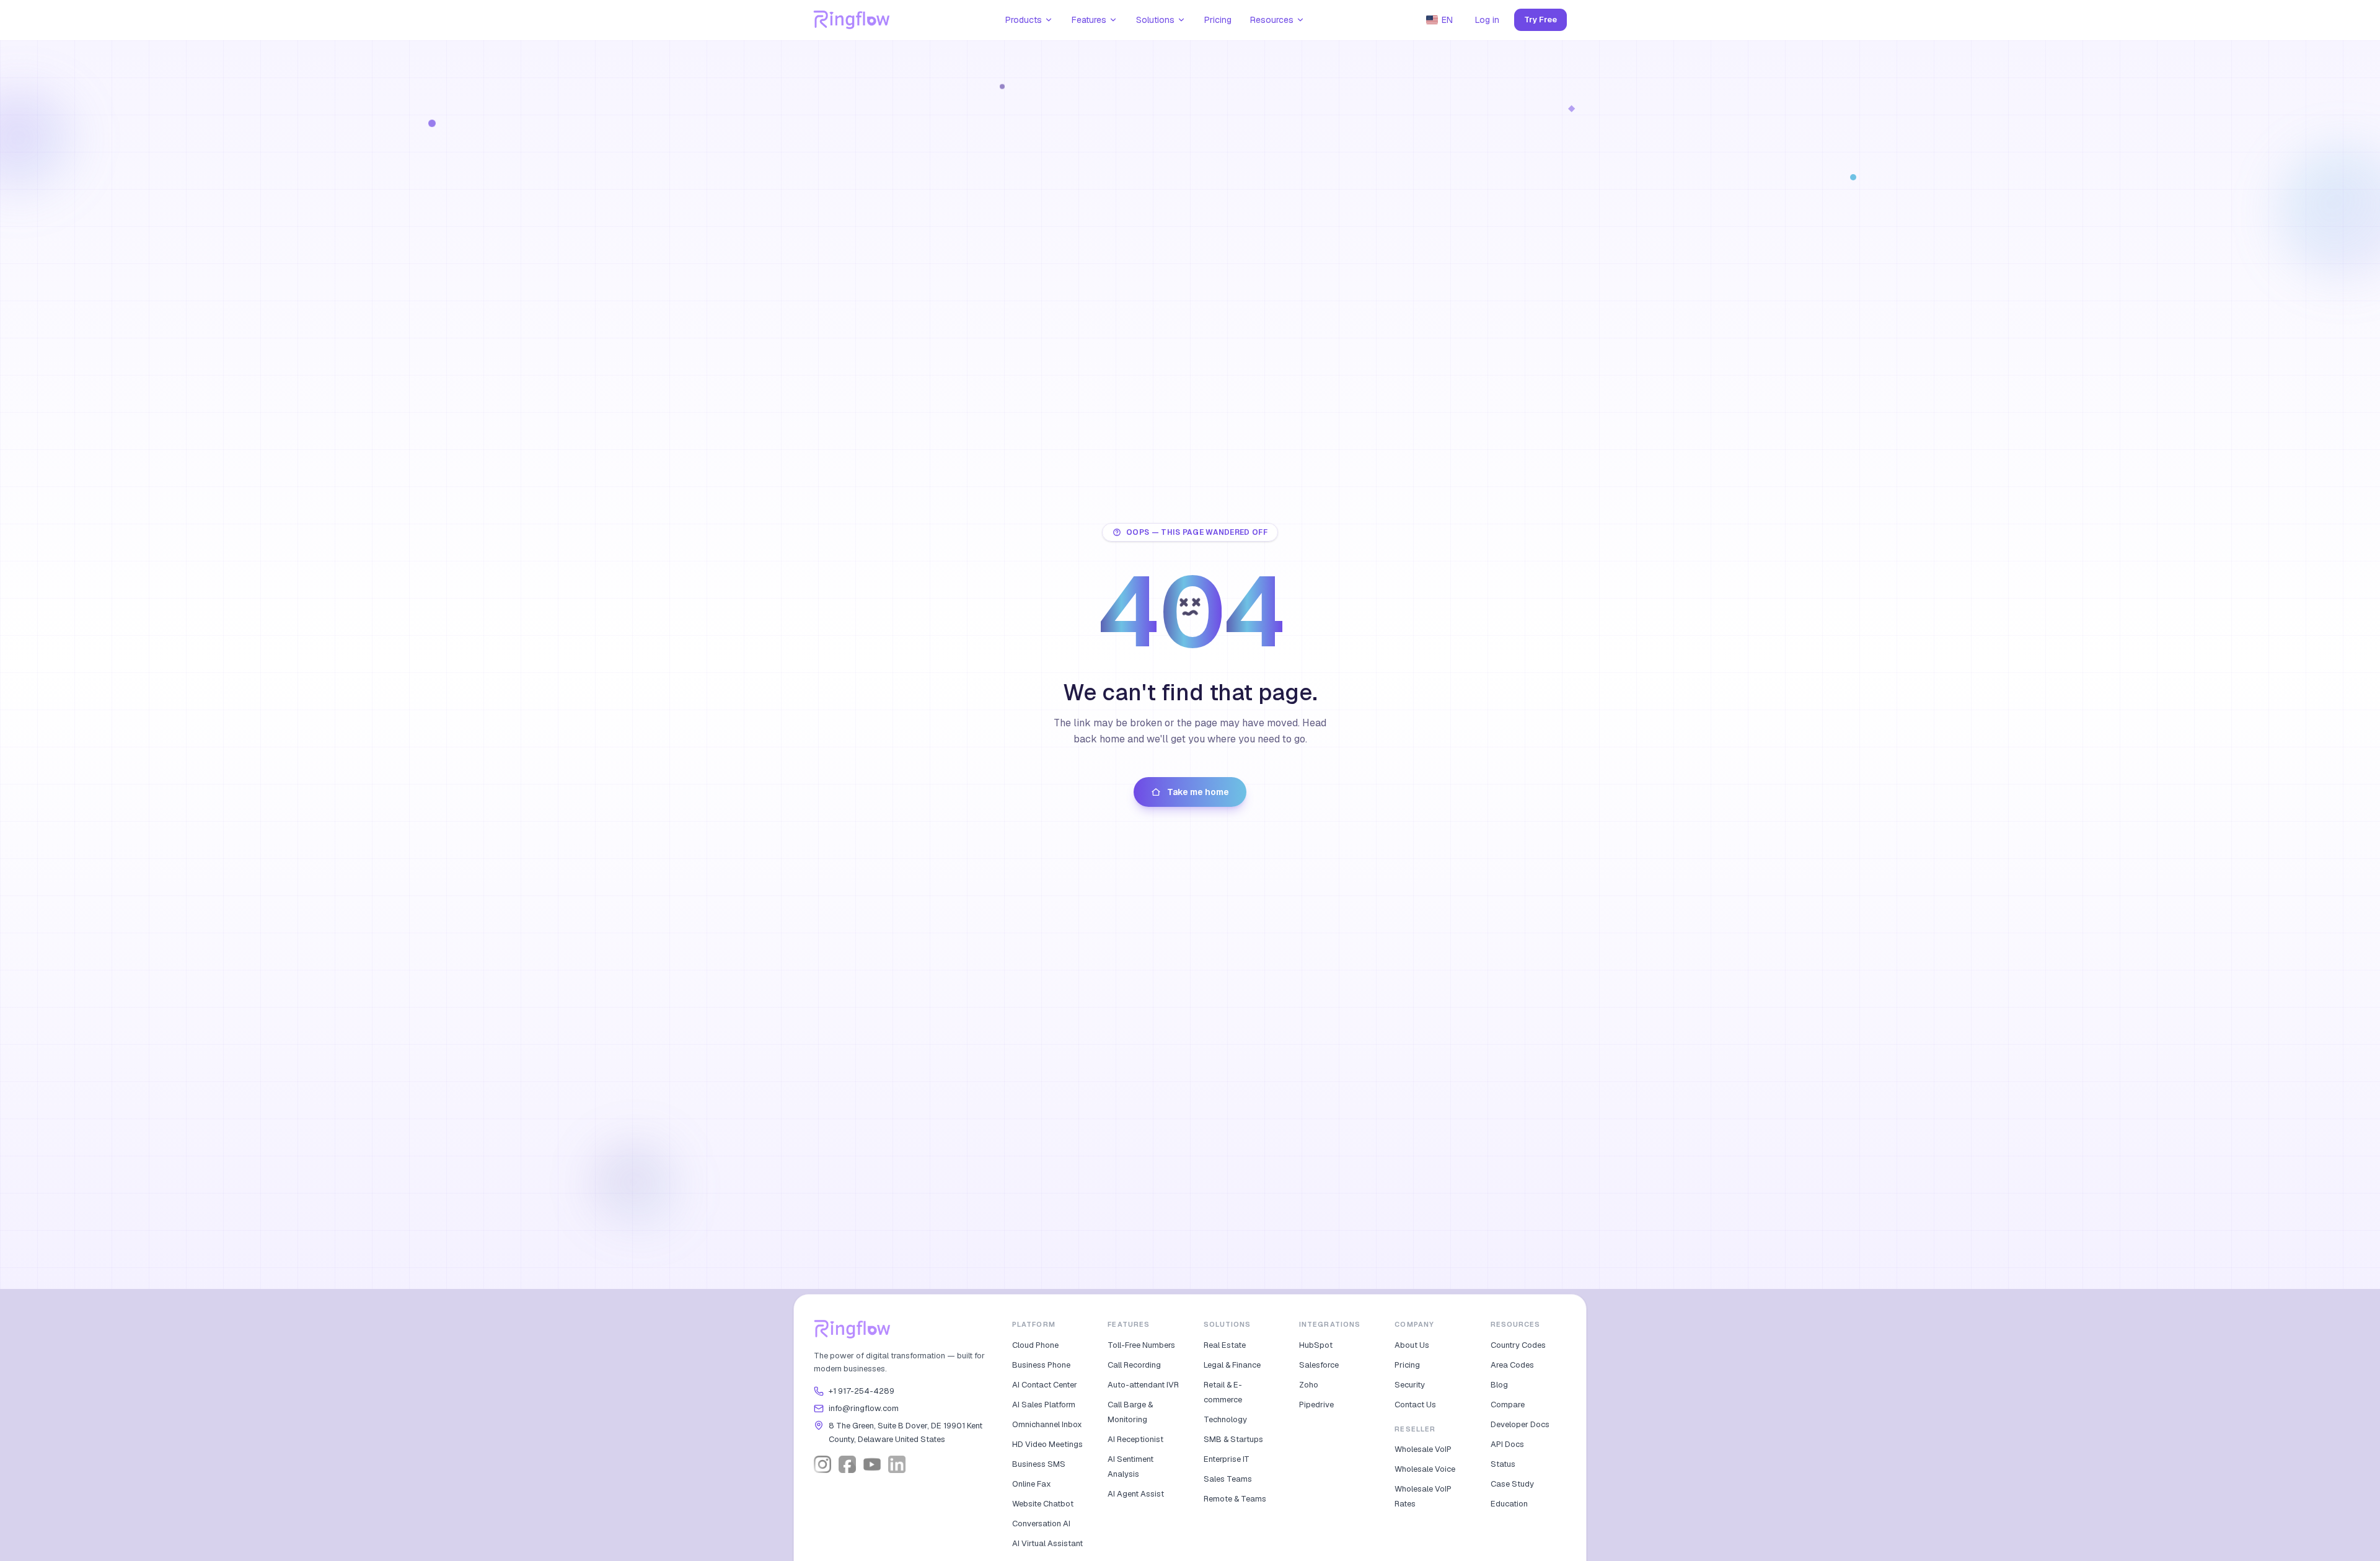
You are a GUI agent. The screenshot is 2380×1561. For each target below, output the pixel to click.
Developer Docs (1520, 1424)
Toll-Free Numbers (1141, 1345)
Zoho (1309, 1385)
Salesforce (1319, 1365)
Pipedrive (1316, 1405)
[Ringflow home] (852, 20)
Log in (1487, 20)
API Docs (1507, 1444)
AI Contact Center (1045, 1385)
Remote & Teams (1235, 1499)
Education (1509, 1504)
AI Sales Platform (1044, 1405)
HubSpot (1316, 1345)
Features (1089, 20)
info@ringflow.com (864, 1408)
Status (1503, 1464)
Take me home (1198, 792)
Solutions (1155, 20)
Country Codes (1518, 1345)
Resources (1272, 20)
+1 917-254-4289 (862, 1391)
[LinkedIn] (897, 1464)
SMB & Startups (1233, 1439)
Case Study (1512, 1484)
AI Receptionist (1135, 1439)
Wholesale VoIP (1423, 1449)
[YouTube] (872, 1464)
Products (1024, 20)
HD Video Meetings (1047, 1444)
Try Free (1540, 20)
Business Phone (1041, 1365)
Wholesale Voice (1425, 1469)
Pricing (1218, 20)
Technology (1225, 1419)
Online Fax (1032, 1484)
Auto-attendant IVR (1143, 1385)
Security (1410, 1385)
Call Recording (1134, 1365)
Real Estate (1225, 1345)
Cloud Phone (1035, 1345)
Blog (1499, 1385)
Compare (1508, 1405)
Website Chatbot (1043, 1504)
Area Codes (1512, 1365)
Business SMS (1039, 1464)
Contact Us (1415, 1405)
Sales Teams (1228, 1479)
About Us (1412, 1345)
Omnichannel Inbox (1047, 1424)
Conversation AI (1041, 1524)
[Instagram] (822, 1464)
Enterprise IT (1227, 1459)
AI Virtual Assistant (1047, 1543)
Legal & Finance (1232, 1365)
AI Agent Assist (1136, 1494)
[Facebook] (847, 1464)
